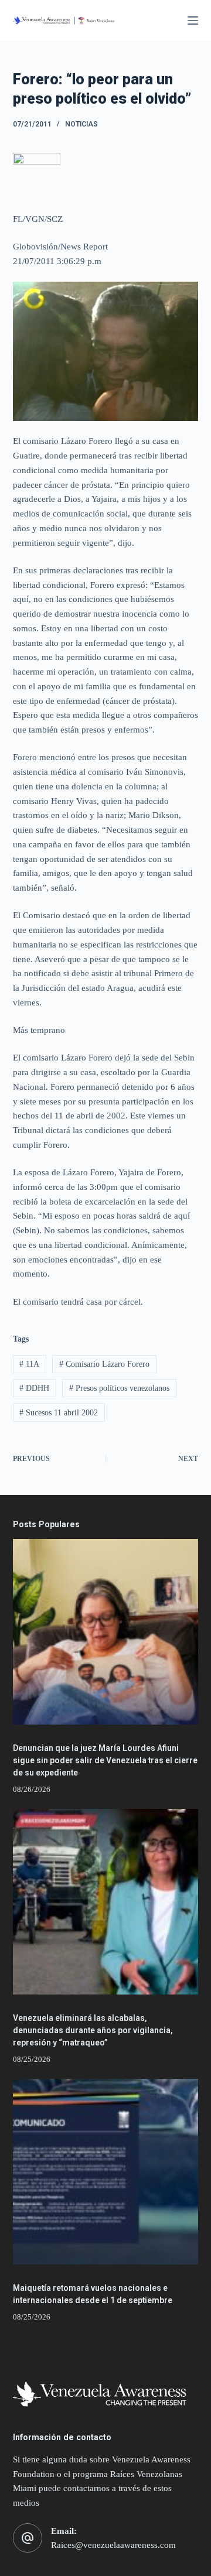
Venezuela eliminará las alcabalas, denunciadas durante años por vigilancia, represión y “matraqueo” (93, 2030)
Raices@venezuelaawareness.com (113, 2545)
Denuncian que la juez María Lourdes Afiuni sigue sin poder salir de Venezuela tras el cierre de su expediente (105, 1760)
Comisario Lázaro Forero (104, 1364)
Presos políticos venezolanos (119, 1388)
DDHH (34, 1388)
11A (29, 1364)
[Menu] (193, 20)
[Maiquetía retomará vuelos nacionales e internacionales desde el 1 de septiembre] (106, 2172)
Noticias (81, 124)
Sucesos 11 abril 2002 (59, 1413)
